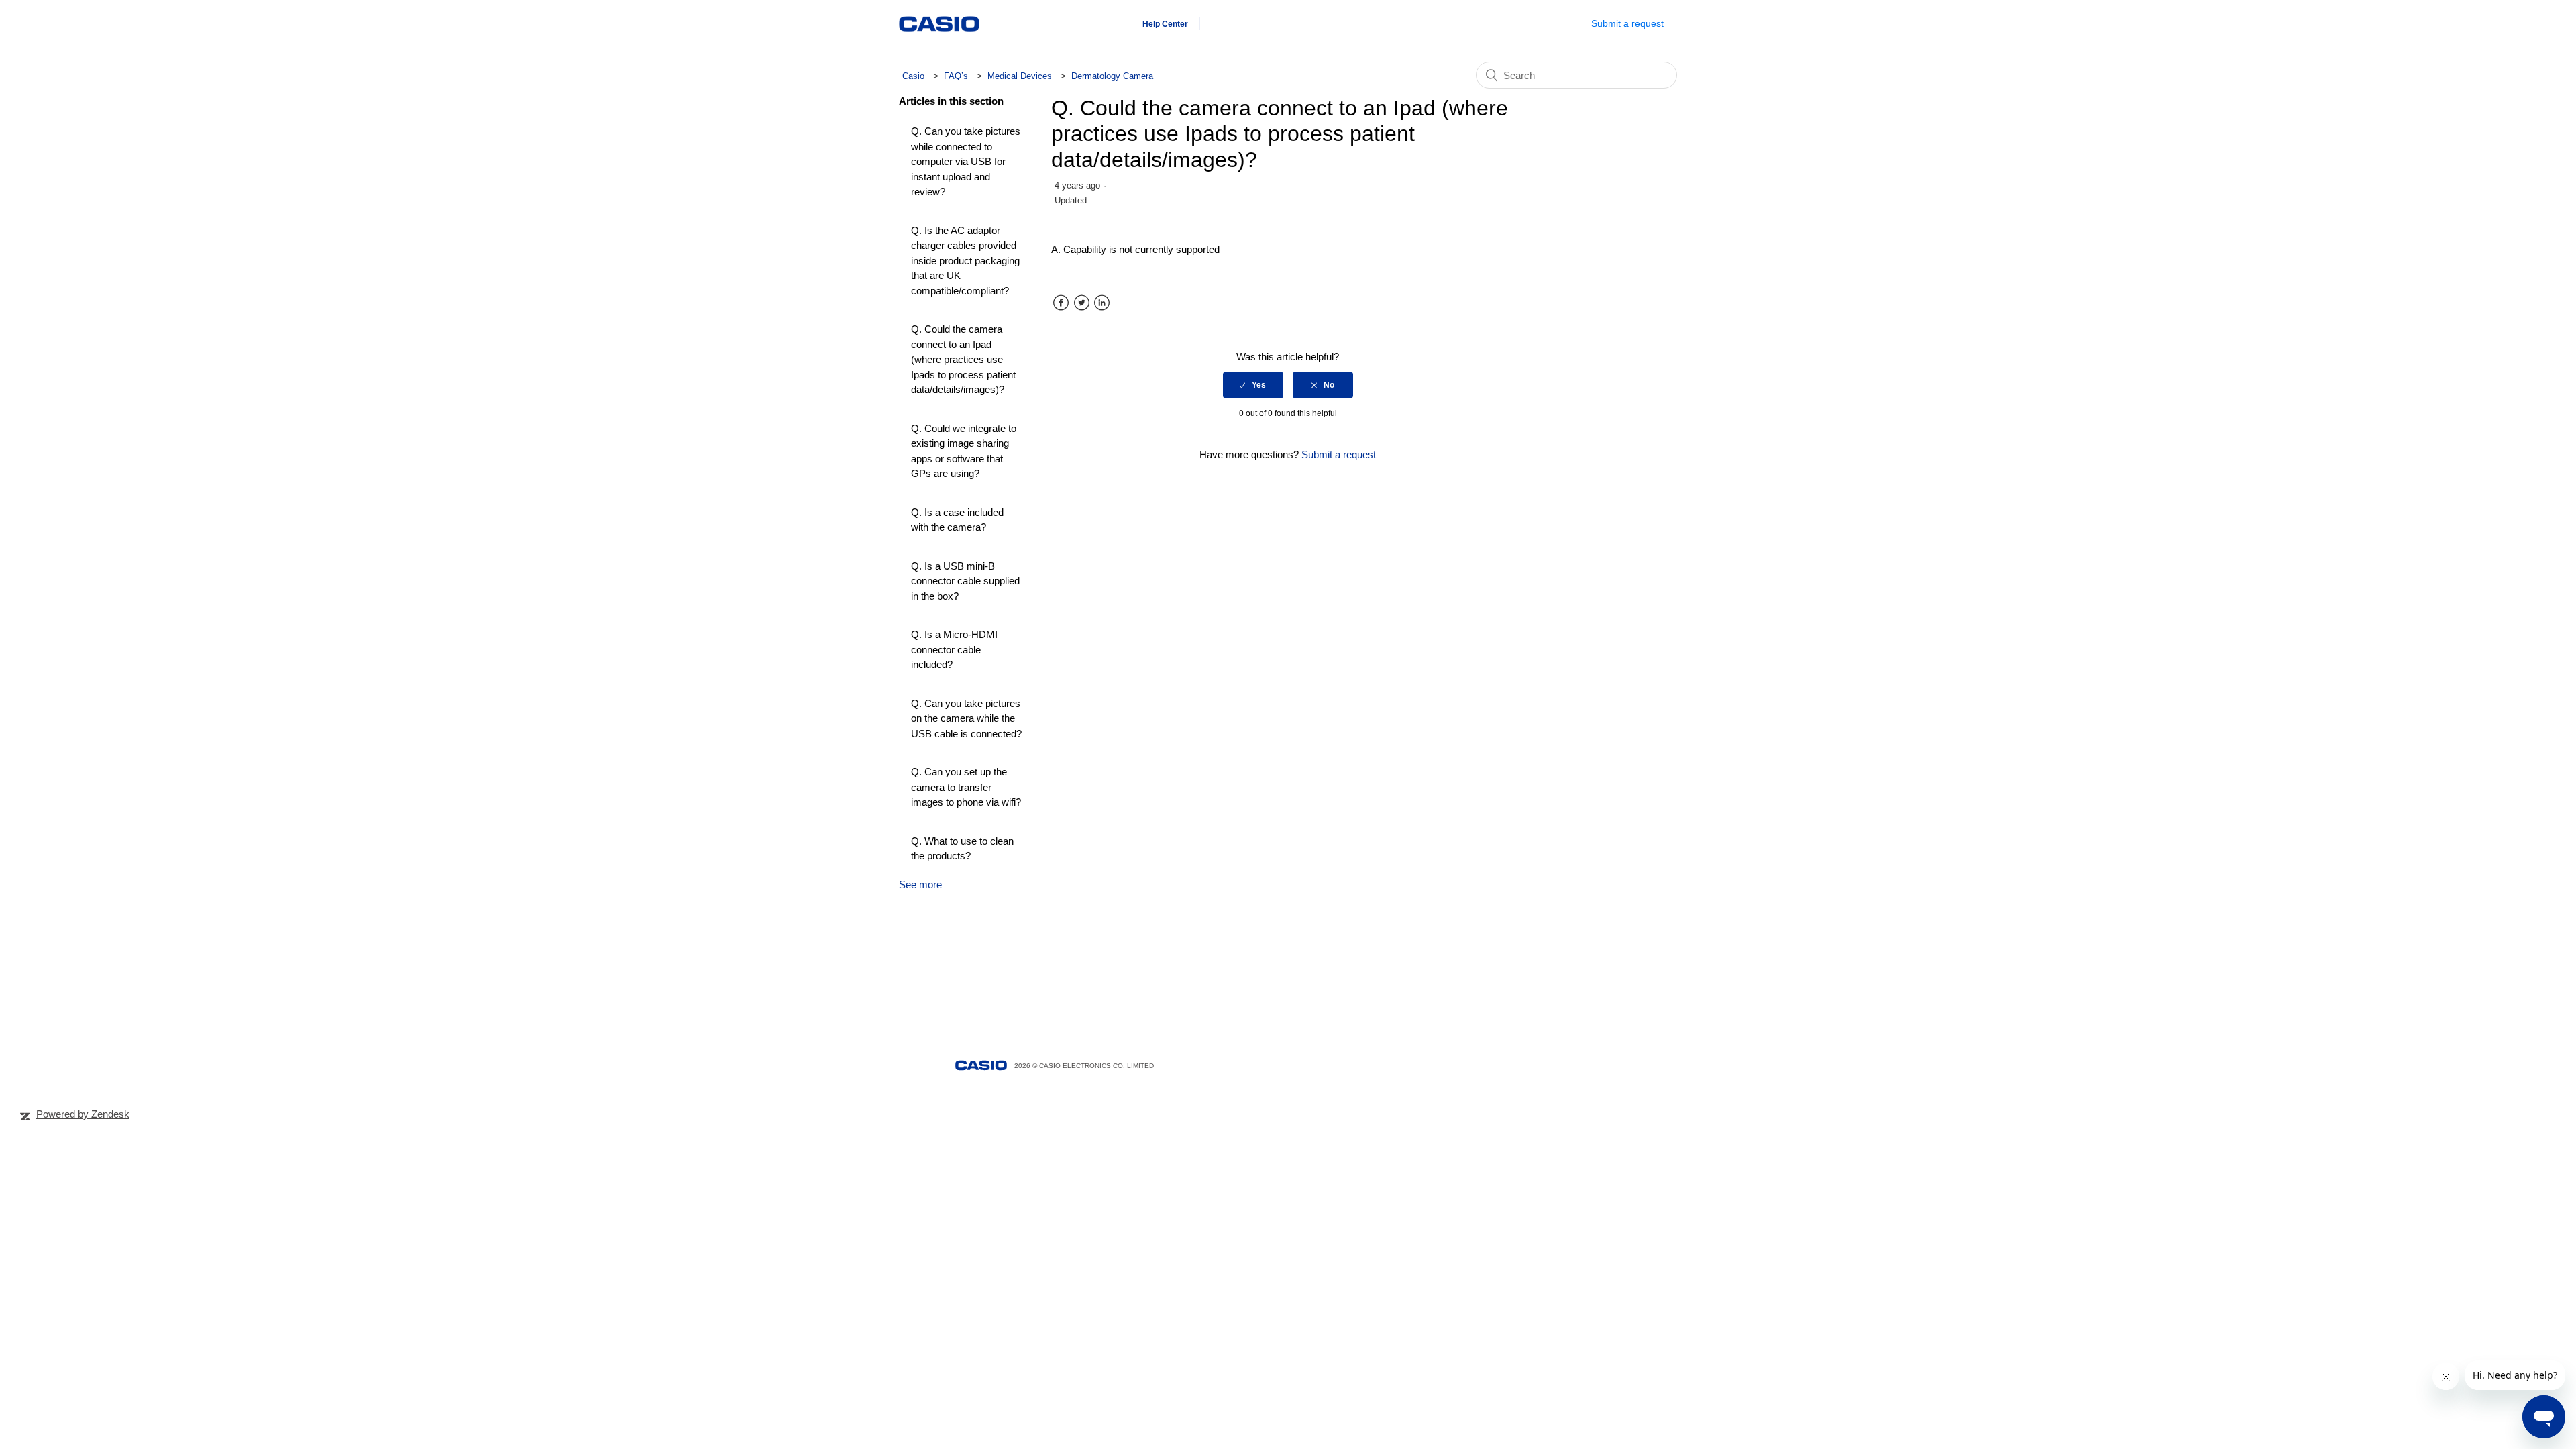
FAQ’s (956, 76)
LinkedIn (1102, 303)
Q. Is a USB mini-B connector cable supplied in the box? (965, 581)
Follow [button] (1499, 188)
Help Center (1165, 24)
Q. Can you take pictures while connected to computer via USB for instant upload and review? (966, 161)
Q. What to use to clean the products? (962, 849)
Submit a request (1627, 23)
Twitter (1082, 303)
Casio (913, 76)
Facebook (1061, 303)
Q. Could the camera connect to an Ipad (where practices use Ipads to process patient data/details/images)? (963, 359)
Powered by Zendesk (83, 1114)
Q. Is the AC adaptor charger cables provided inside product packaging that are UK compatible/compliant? (965, 261)
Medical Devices (1021, 76)
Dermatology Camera (1112, 76)
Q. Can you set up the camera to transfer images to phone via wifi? (966, 787)
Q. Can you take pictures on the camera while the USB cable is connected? (966, 718)
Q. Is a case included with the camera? (957, 520)
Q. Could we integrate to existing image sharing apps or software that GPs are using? (964, 451)
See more (920, 884)
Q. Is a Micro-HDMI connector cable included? (954, 649)
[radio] (1253, 385)
